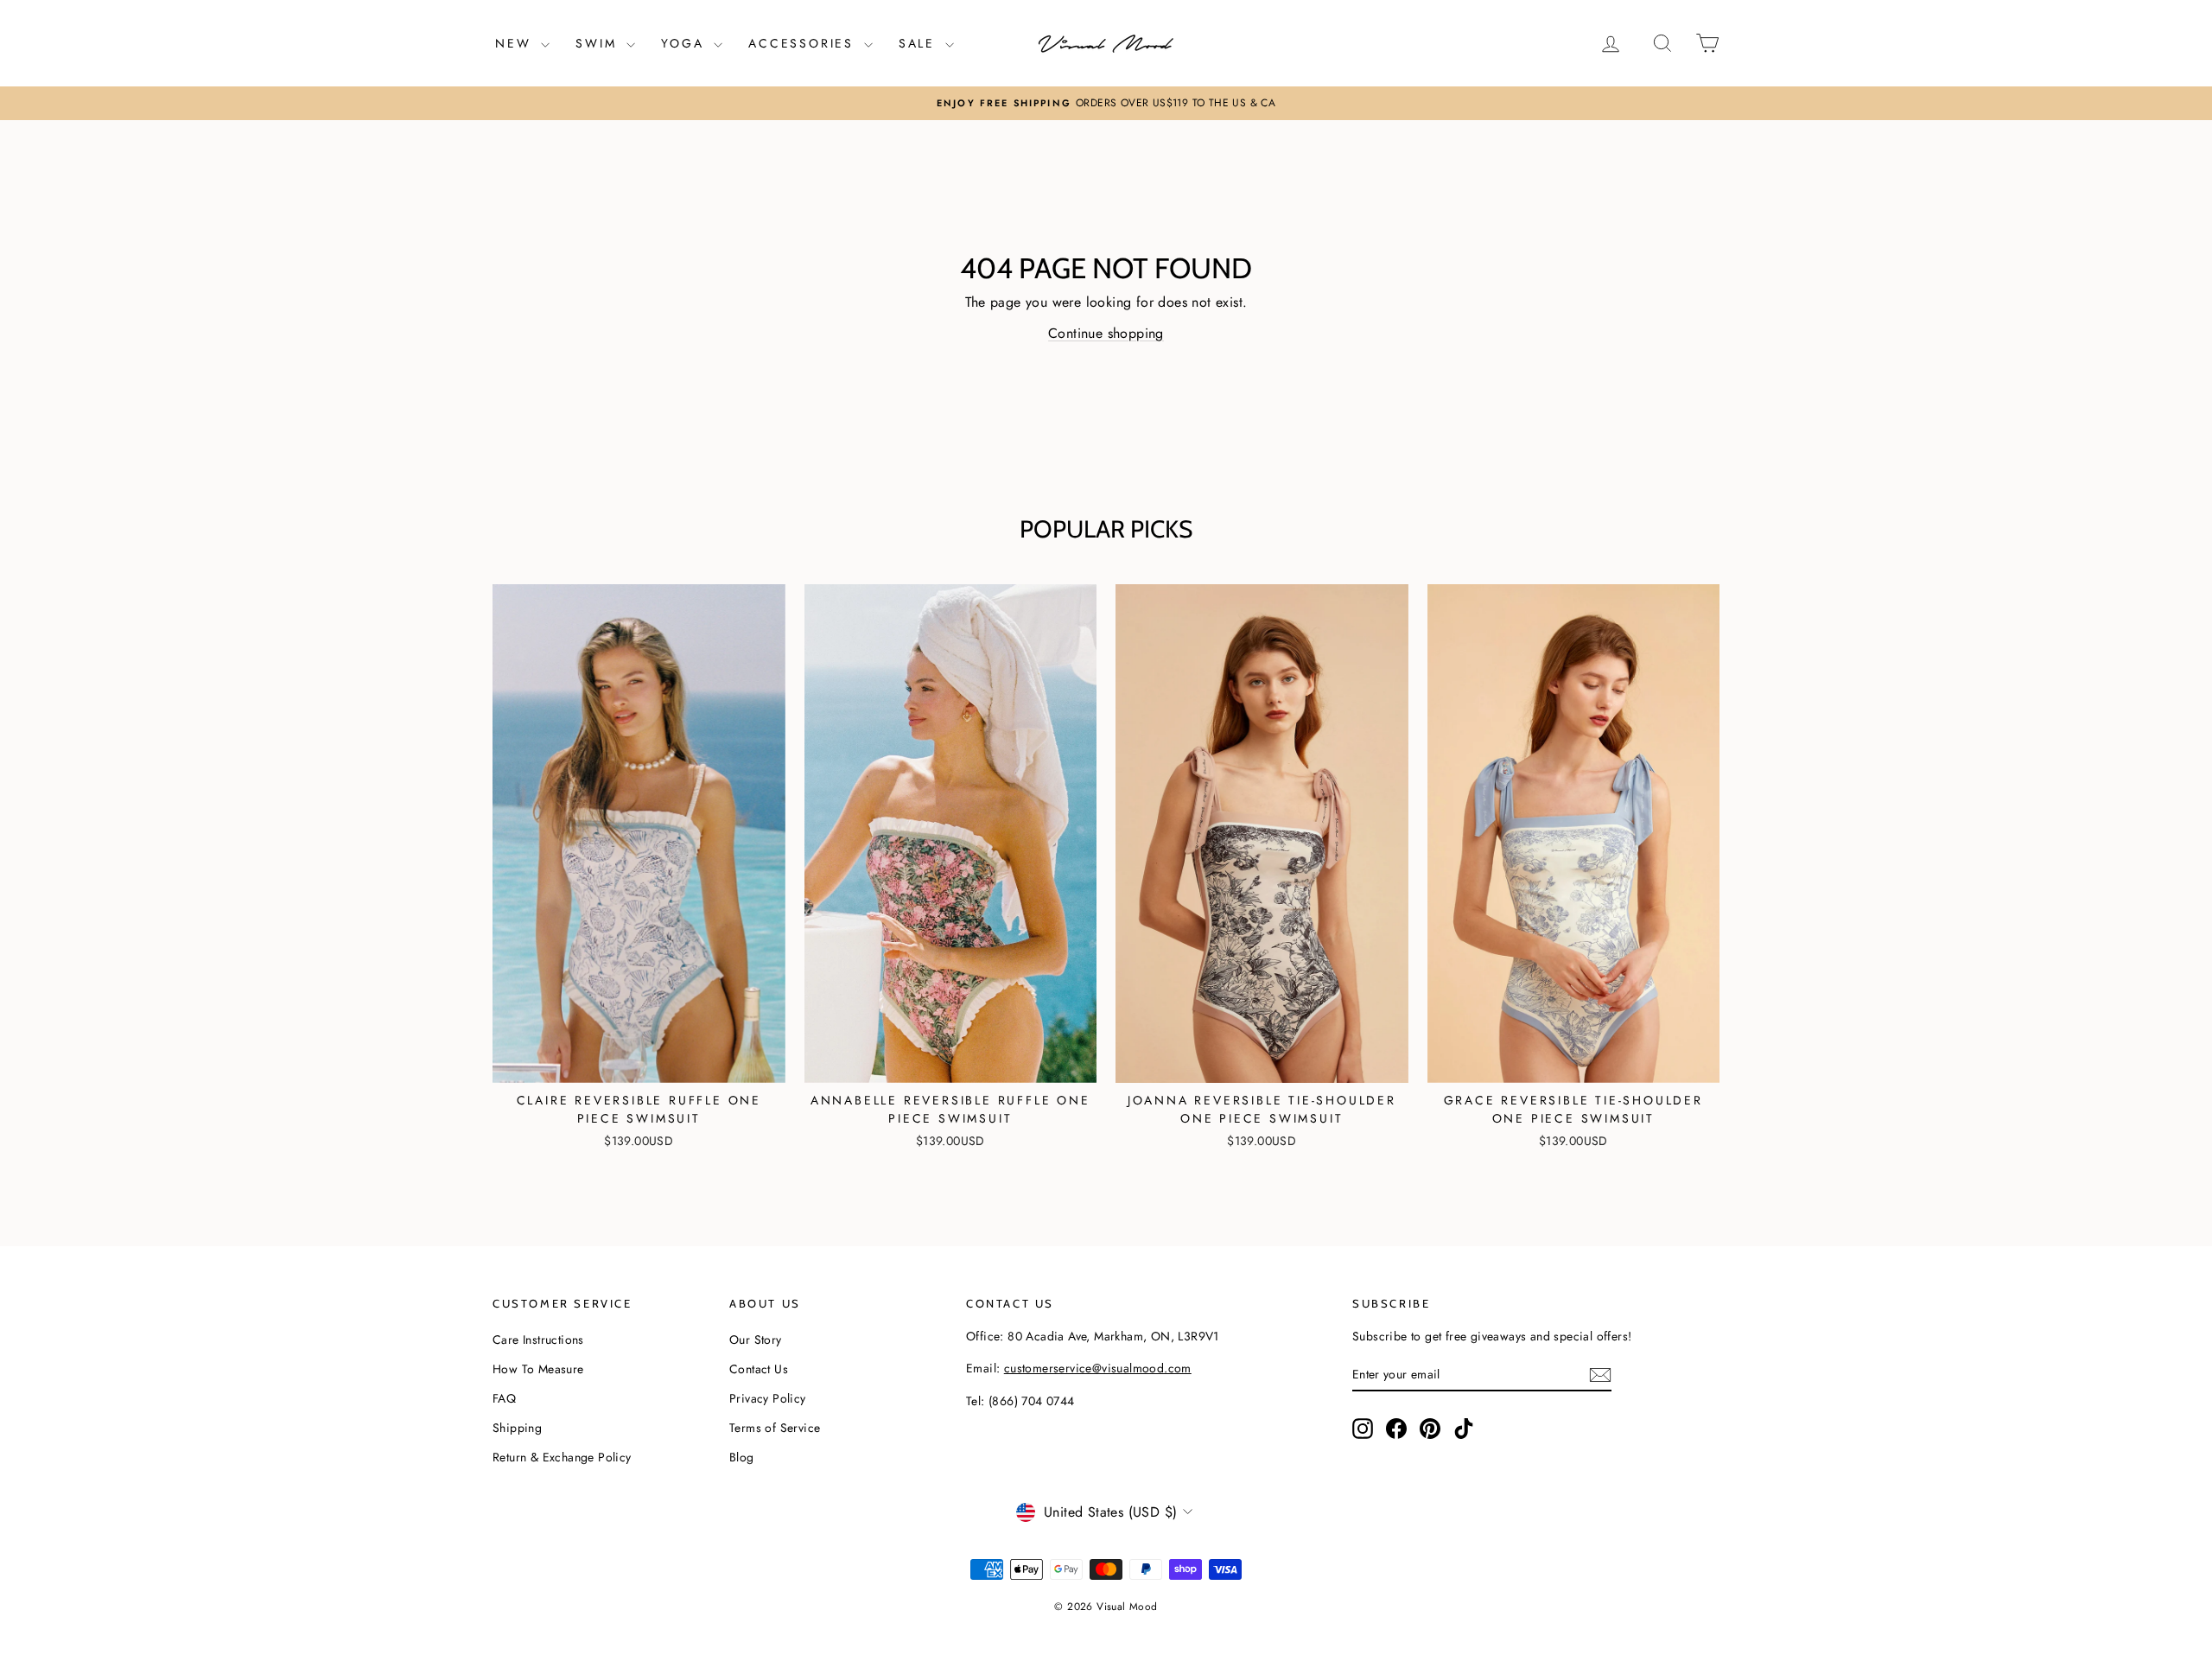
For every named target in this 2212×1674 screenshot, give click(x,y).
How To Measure (538, 1369)
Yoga (685, 43)
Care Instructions (538, 1340)
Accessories (804, 43)
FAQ (504, 1398)
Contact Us (759, 1369)
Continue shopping (1106, 333)
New (516, 43)
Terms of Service (775, 1428)
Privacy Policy (768, 1398)
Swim (599, 43)
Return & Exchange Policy (562, 1457)
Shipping (517, 1428)
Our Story (756, 1340)
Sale (920, 43)
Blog (742, 1457)
